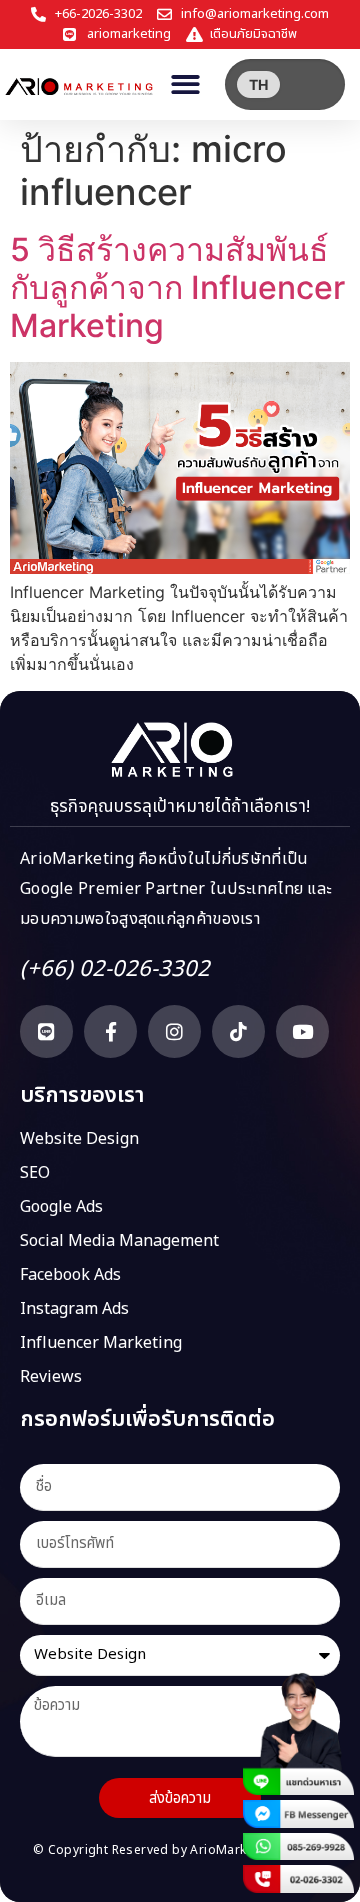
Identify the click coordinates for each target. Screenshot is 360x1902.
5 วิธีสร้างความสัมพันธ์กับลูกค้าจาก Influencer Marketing (177, 288)
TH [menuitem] (258, 84)
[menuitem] (258, 84)
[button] (186, 84)
